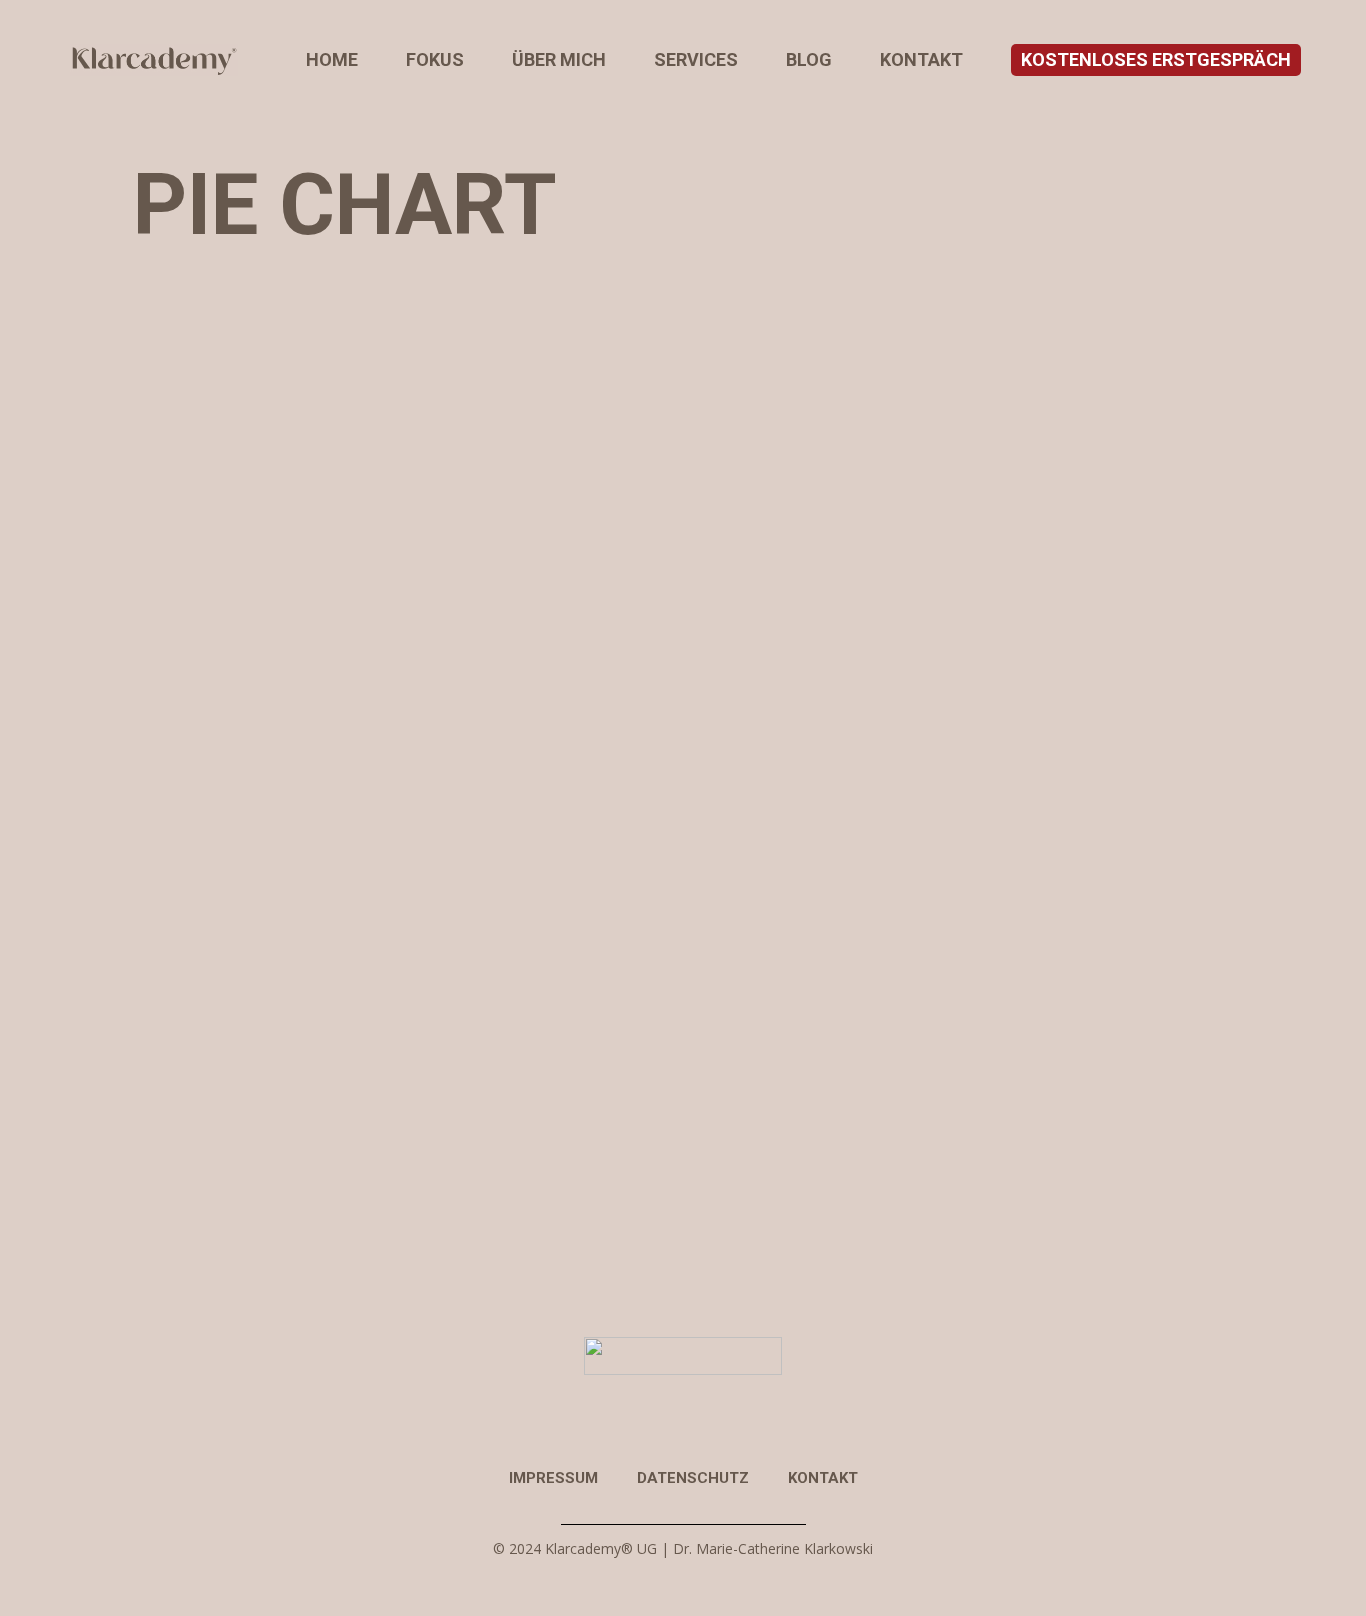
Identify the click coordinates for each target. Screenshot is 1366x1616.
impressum (553, 1478)
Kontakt (823, 1478)
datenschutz (693, 1478)
